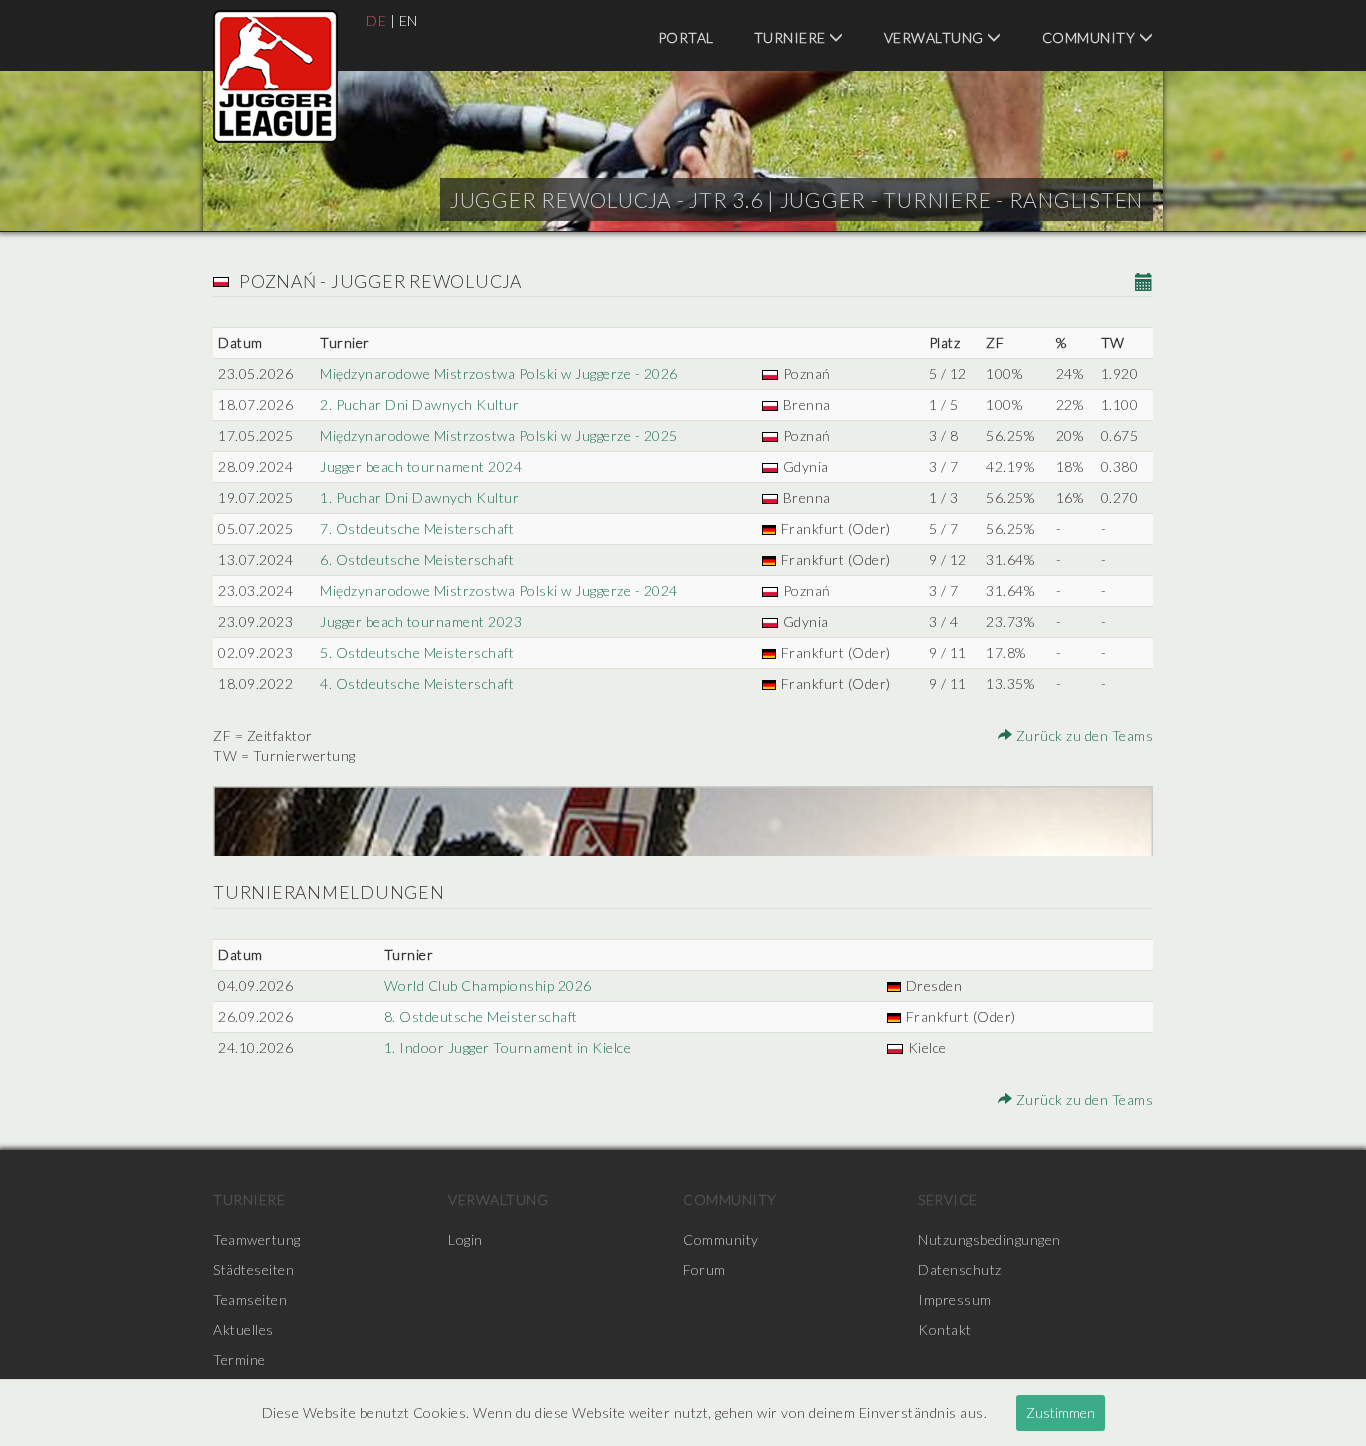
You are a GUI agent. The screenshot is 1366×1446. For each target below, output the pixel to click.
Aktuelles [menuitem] (243, 1329)
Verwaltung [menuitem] (936, 37)
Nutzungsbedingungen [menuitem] (989, 1239)
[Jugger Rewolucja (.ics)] (1144, 283)
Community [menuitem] (1090, 37)
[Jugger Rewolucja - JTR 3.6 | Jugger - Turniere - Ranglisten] (275, 76)
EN (408, 20)
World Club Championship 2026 (488, 985)
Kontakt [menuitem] (945, 1329)
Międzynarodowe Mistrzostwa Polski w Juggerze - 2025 (499, 435)
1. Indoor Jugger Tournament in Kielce (508, 1047)
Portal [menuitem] (686, 37)
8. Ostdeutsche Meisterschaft (481, 1016)
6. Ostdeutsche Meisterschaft (417, 559)
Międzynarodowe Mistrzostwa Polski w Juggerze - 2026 (499, 373)
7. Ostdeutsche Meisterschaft (417, 528)
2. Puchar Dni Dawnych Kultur (419, 404)
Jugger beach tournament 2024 (421, 466)
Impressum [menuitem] (955, 1299)
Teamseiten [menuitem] (250, 1299)
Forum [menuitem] (704, 1269)
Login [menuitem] (465, 1239)
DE (376, 20)
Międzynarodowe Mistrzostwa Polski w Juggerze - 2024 (499, 590)
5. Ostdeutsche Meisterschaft (417, 652)
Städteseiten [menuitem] (253, 1269)
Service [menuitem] (948, 1199)
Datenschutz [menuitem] (960, 1269)
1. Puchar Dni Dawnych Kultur (419, 497)
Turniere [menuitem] (792, 37)
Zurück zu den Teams (1082, 735)
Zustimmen (1060, 1412)
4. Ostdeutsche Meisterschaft (417, 683)
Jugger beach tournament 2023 (421, 621)
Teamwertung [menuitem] (257, 1239)
